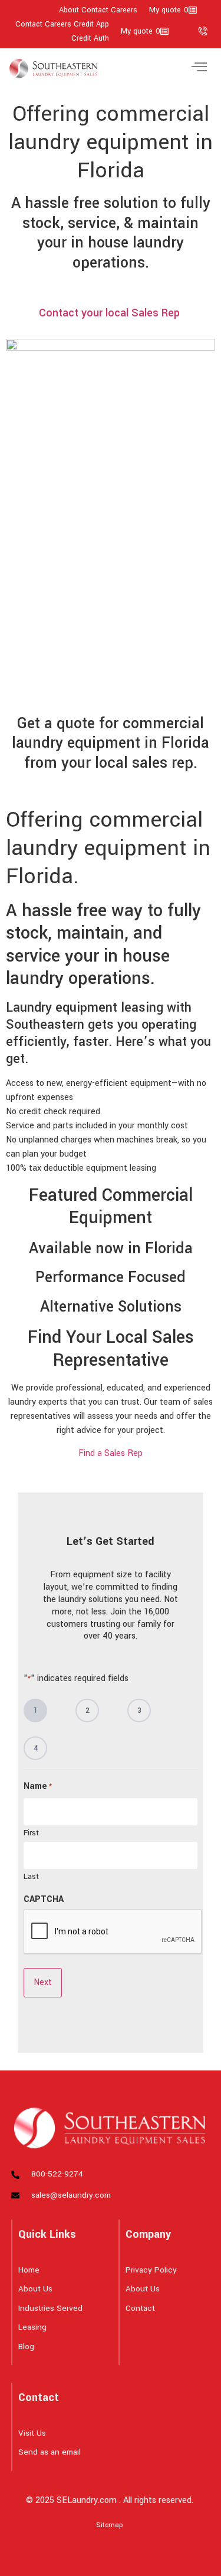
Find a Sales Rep (111, 1453)
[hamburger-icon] (199, 69)
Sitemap (110, 2525)
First (31, 1832)
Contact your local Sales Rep (111, 313)
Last (31, 1876)
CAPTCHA (44, 1900)
